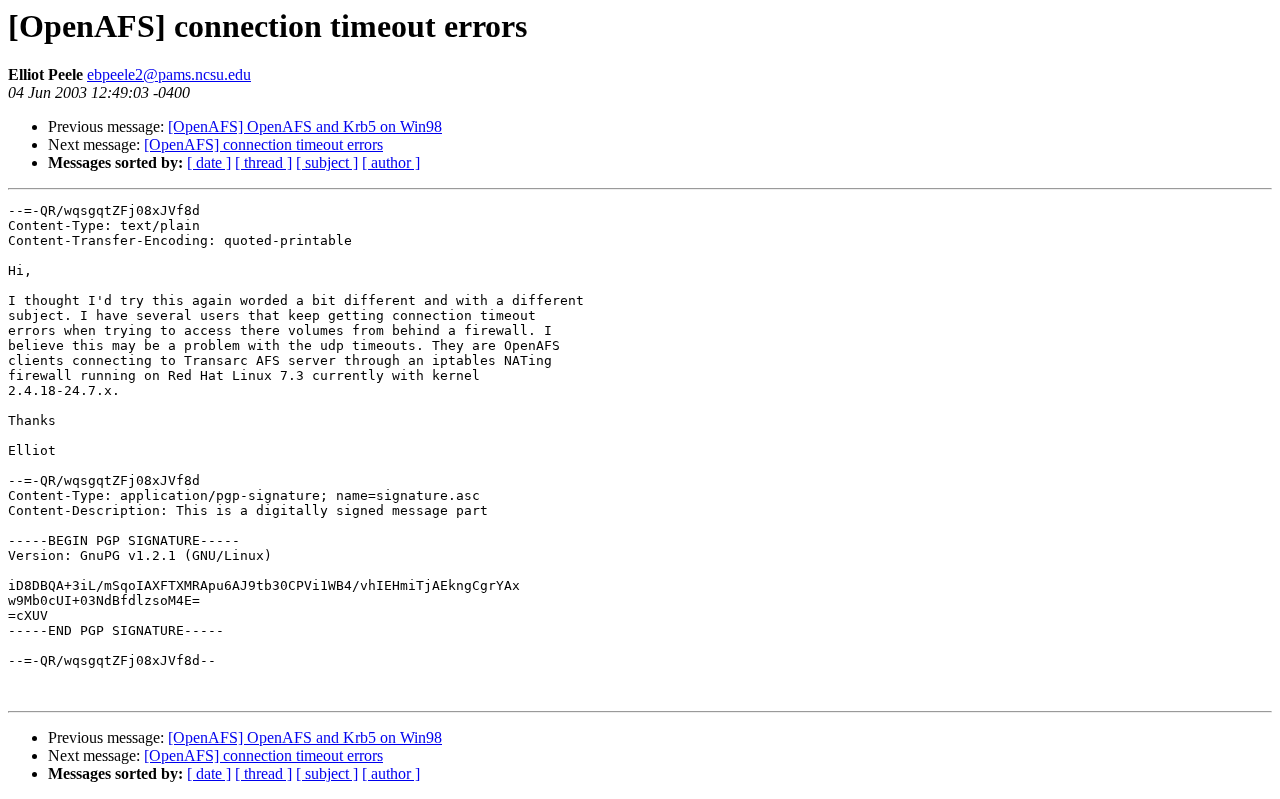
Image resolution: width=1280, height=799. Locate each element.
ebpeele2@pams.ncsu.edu (169, 74)
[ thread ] (263, 162)
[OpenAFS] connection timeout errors (263, 144)
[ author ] (391, 162)
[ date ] (209, 162)
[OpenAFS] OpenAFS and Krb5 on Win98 (305, 126)
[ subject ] (327, 162)
